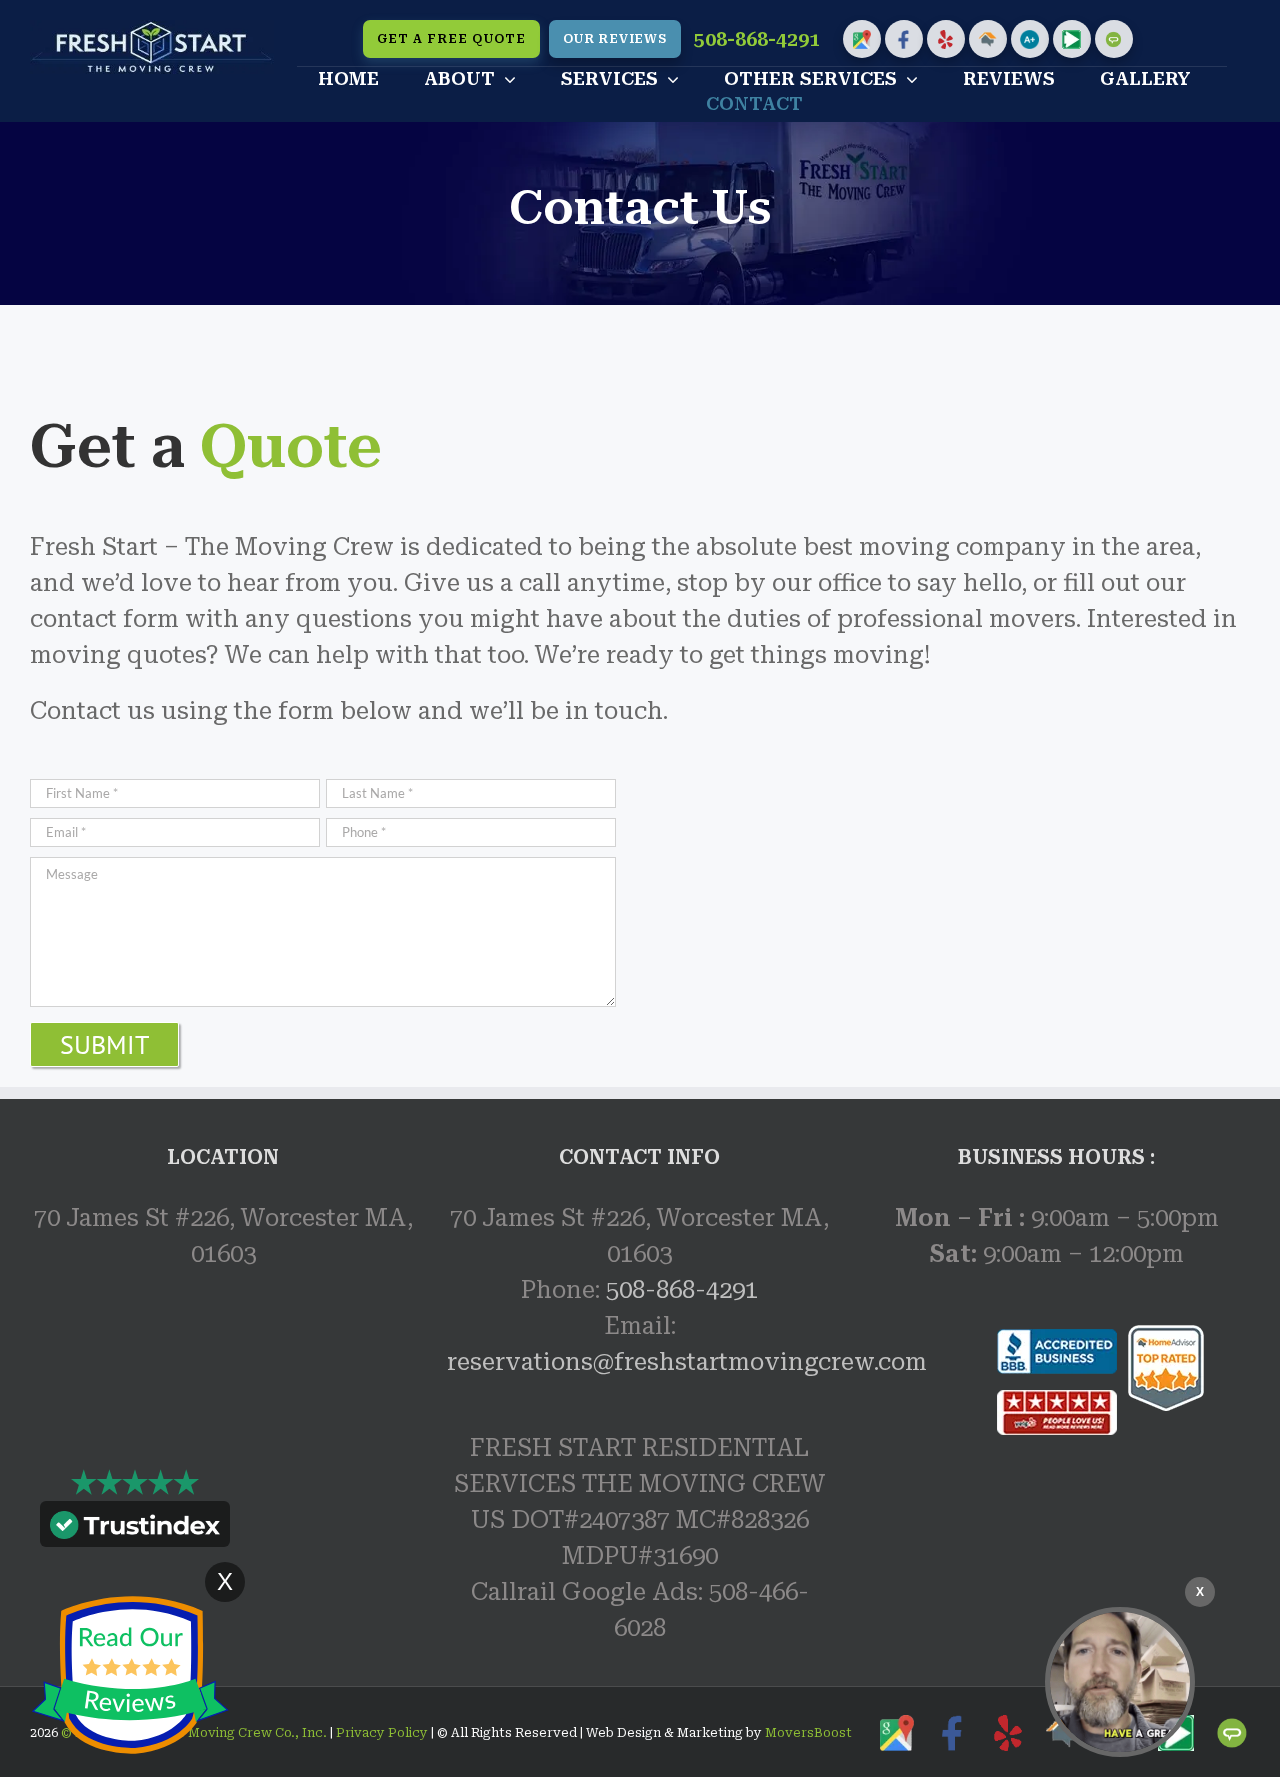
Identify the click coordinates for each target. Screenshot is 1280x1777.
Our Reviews (615, 39)
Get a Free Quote (451, 39)
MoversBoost (808, 1733)
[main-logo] (152, 32)
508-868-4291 (757, 39)
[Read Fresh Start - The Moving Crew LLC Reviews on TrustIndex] (135, 1529)
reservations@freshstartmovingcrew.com (687, 1362)
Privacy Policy (380, 1733)
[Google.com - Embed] (223, 1446)
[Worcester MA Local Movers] (1120, 1682)
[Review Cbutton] (130, 1675)
